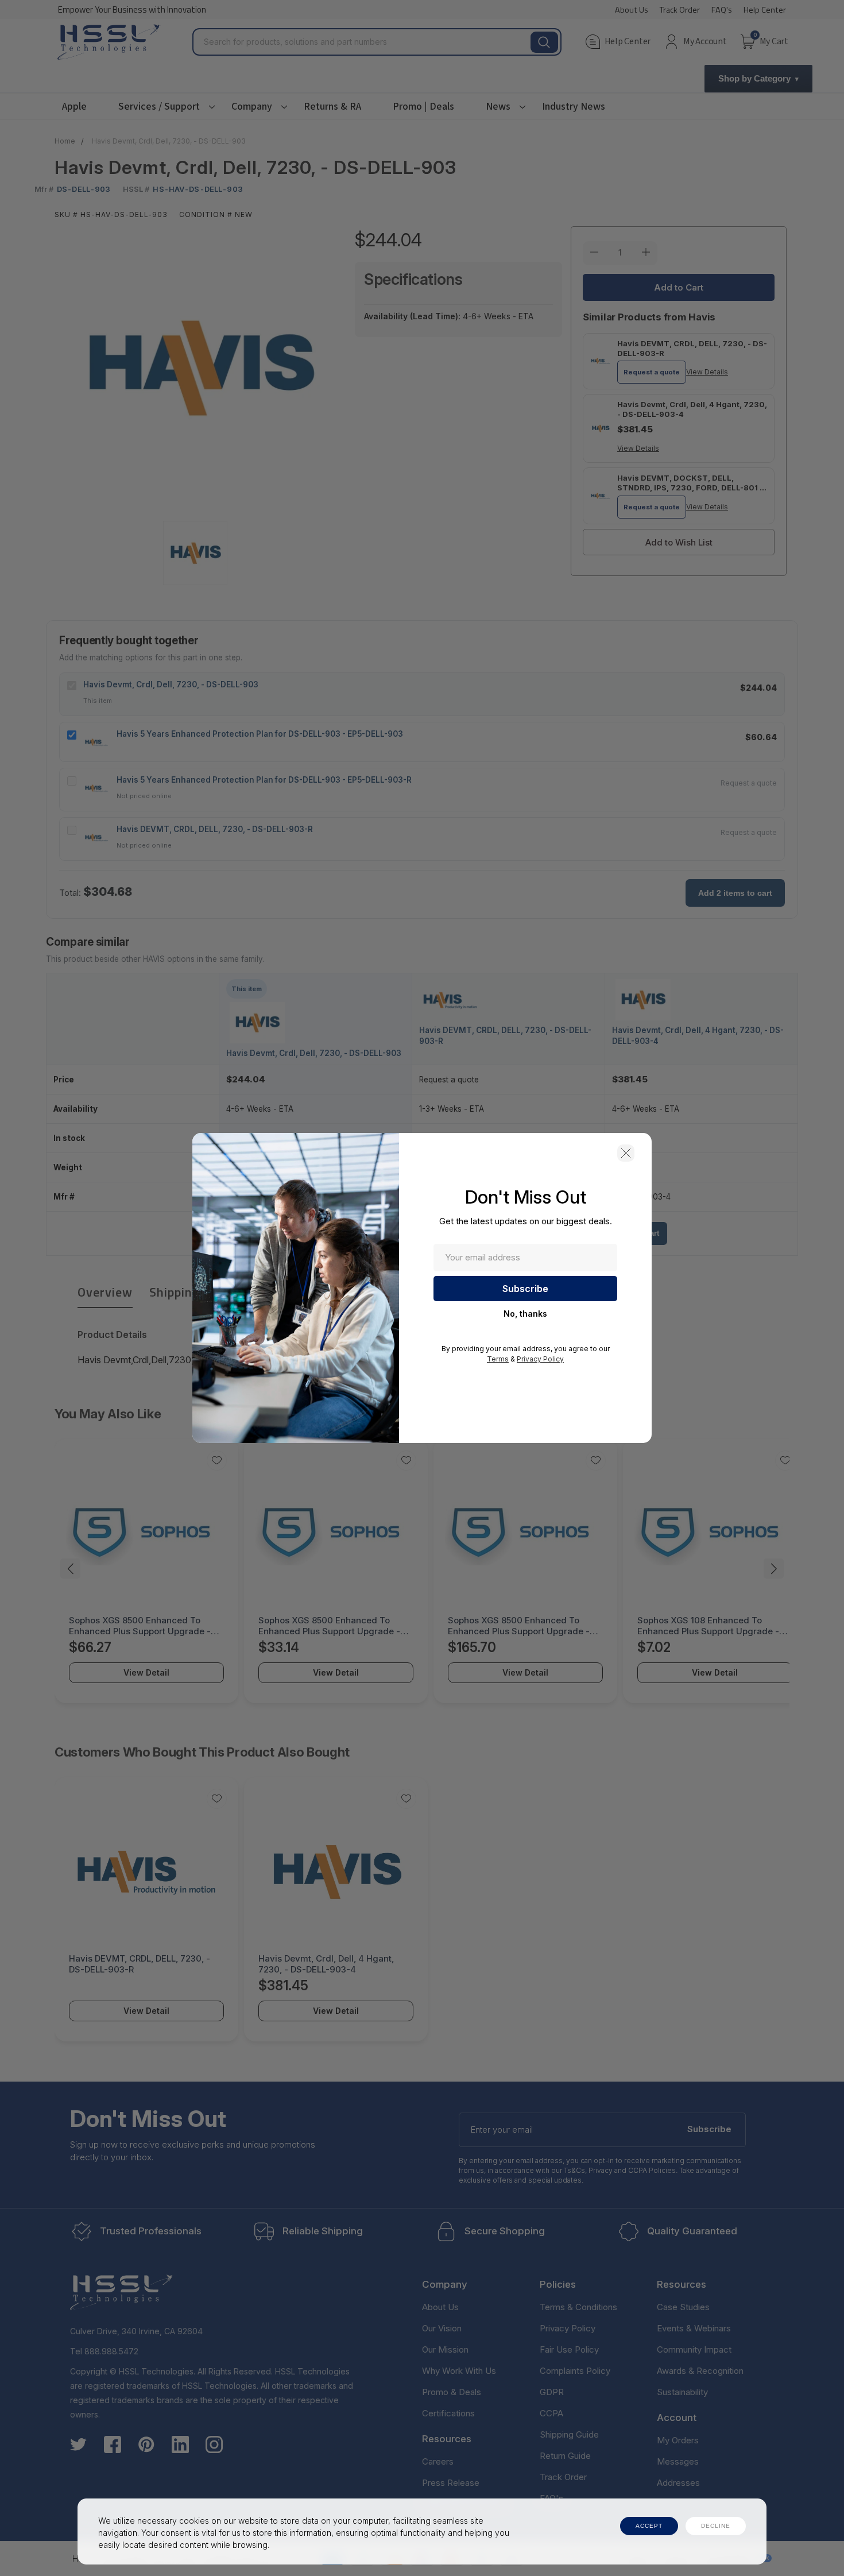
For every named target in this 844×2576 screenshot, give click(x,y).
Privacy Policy (540, 1359)
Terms (498, 1359)
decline (716, 2526)
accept (649, 2526)
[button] (626, 1153)
